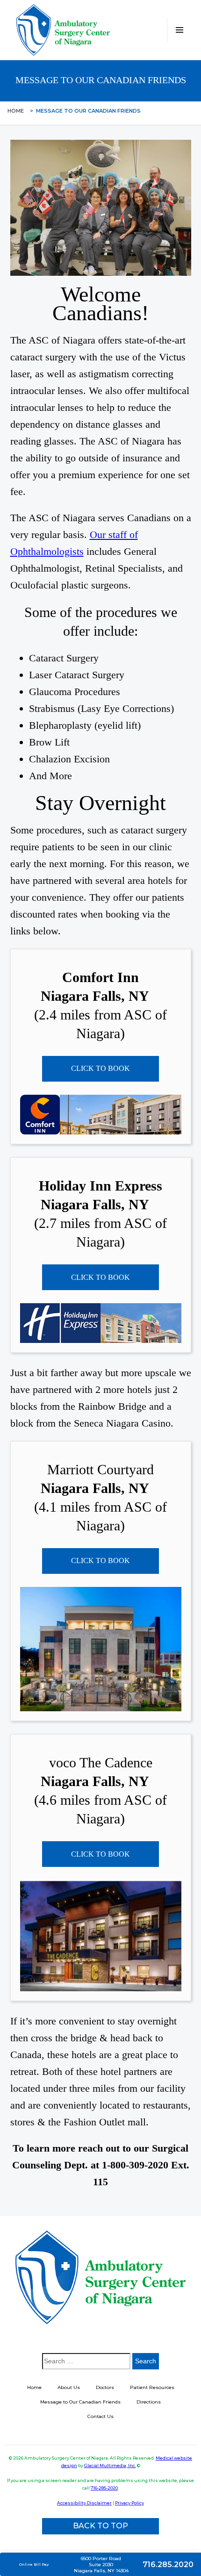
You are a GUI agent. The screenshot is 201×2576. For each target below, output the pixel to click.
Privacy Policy (129, 2503)
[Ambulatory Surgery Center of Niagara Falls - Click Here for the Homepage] (63, 30)
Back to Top (100, 2526)
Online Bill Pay (34, 2564)
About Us (69, 2387)
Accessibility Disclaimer (84, 2503)
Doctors (105, 2387)
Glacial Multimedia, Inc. (110, 2465)
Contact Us (100, 2416)
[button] (179, 30)
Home (16, 111)
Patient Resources (152, 2387)
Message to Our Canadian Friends (80, 2402)
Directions (149, 2402)
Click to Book (100, 1068)
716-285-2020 (104, 2488)
